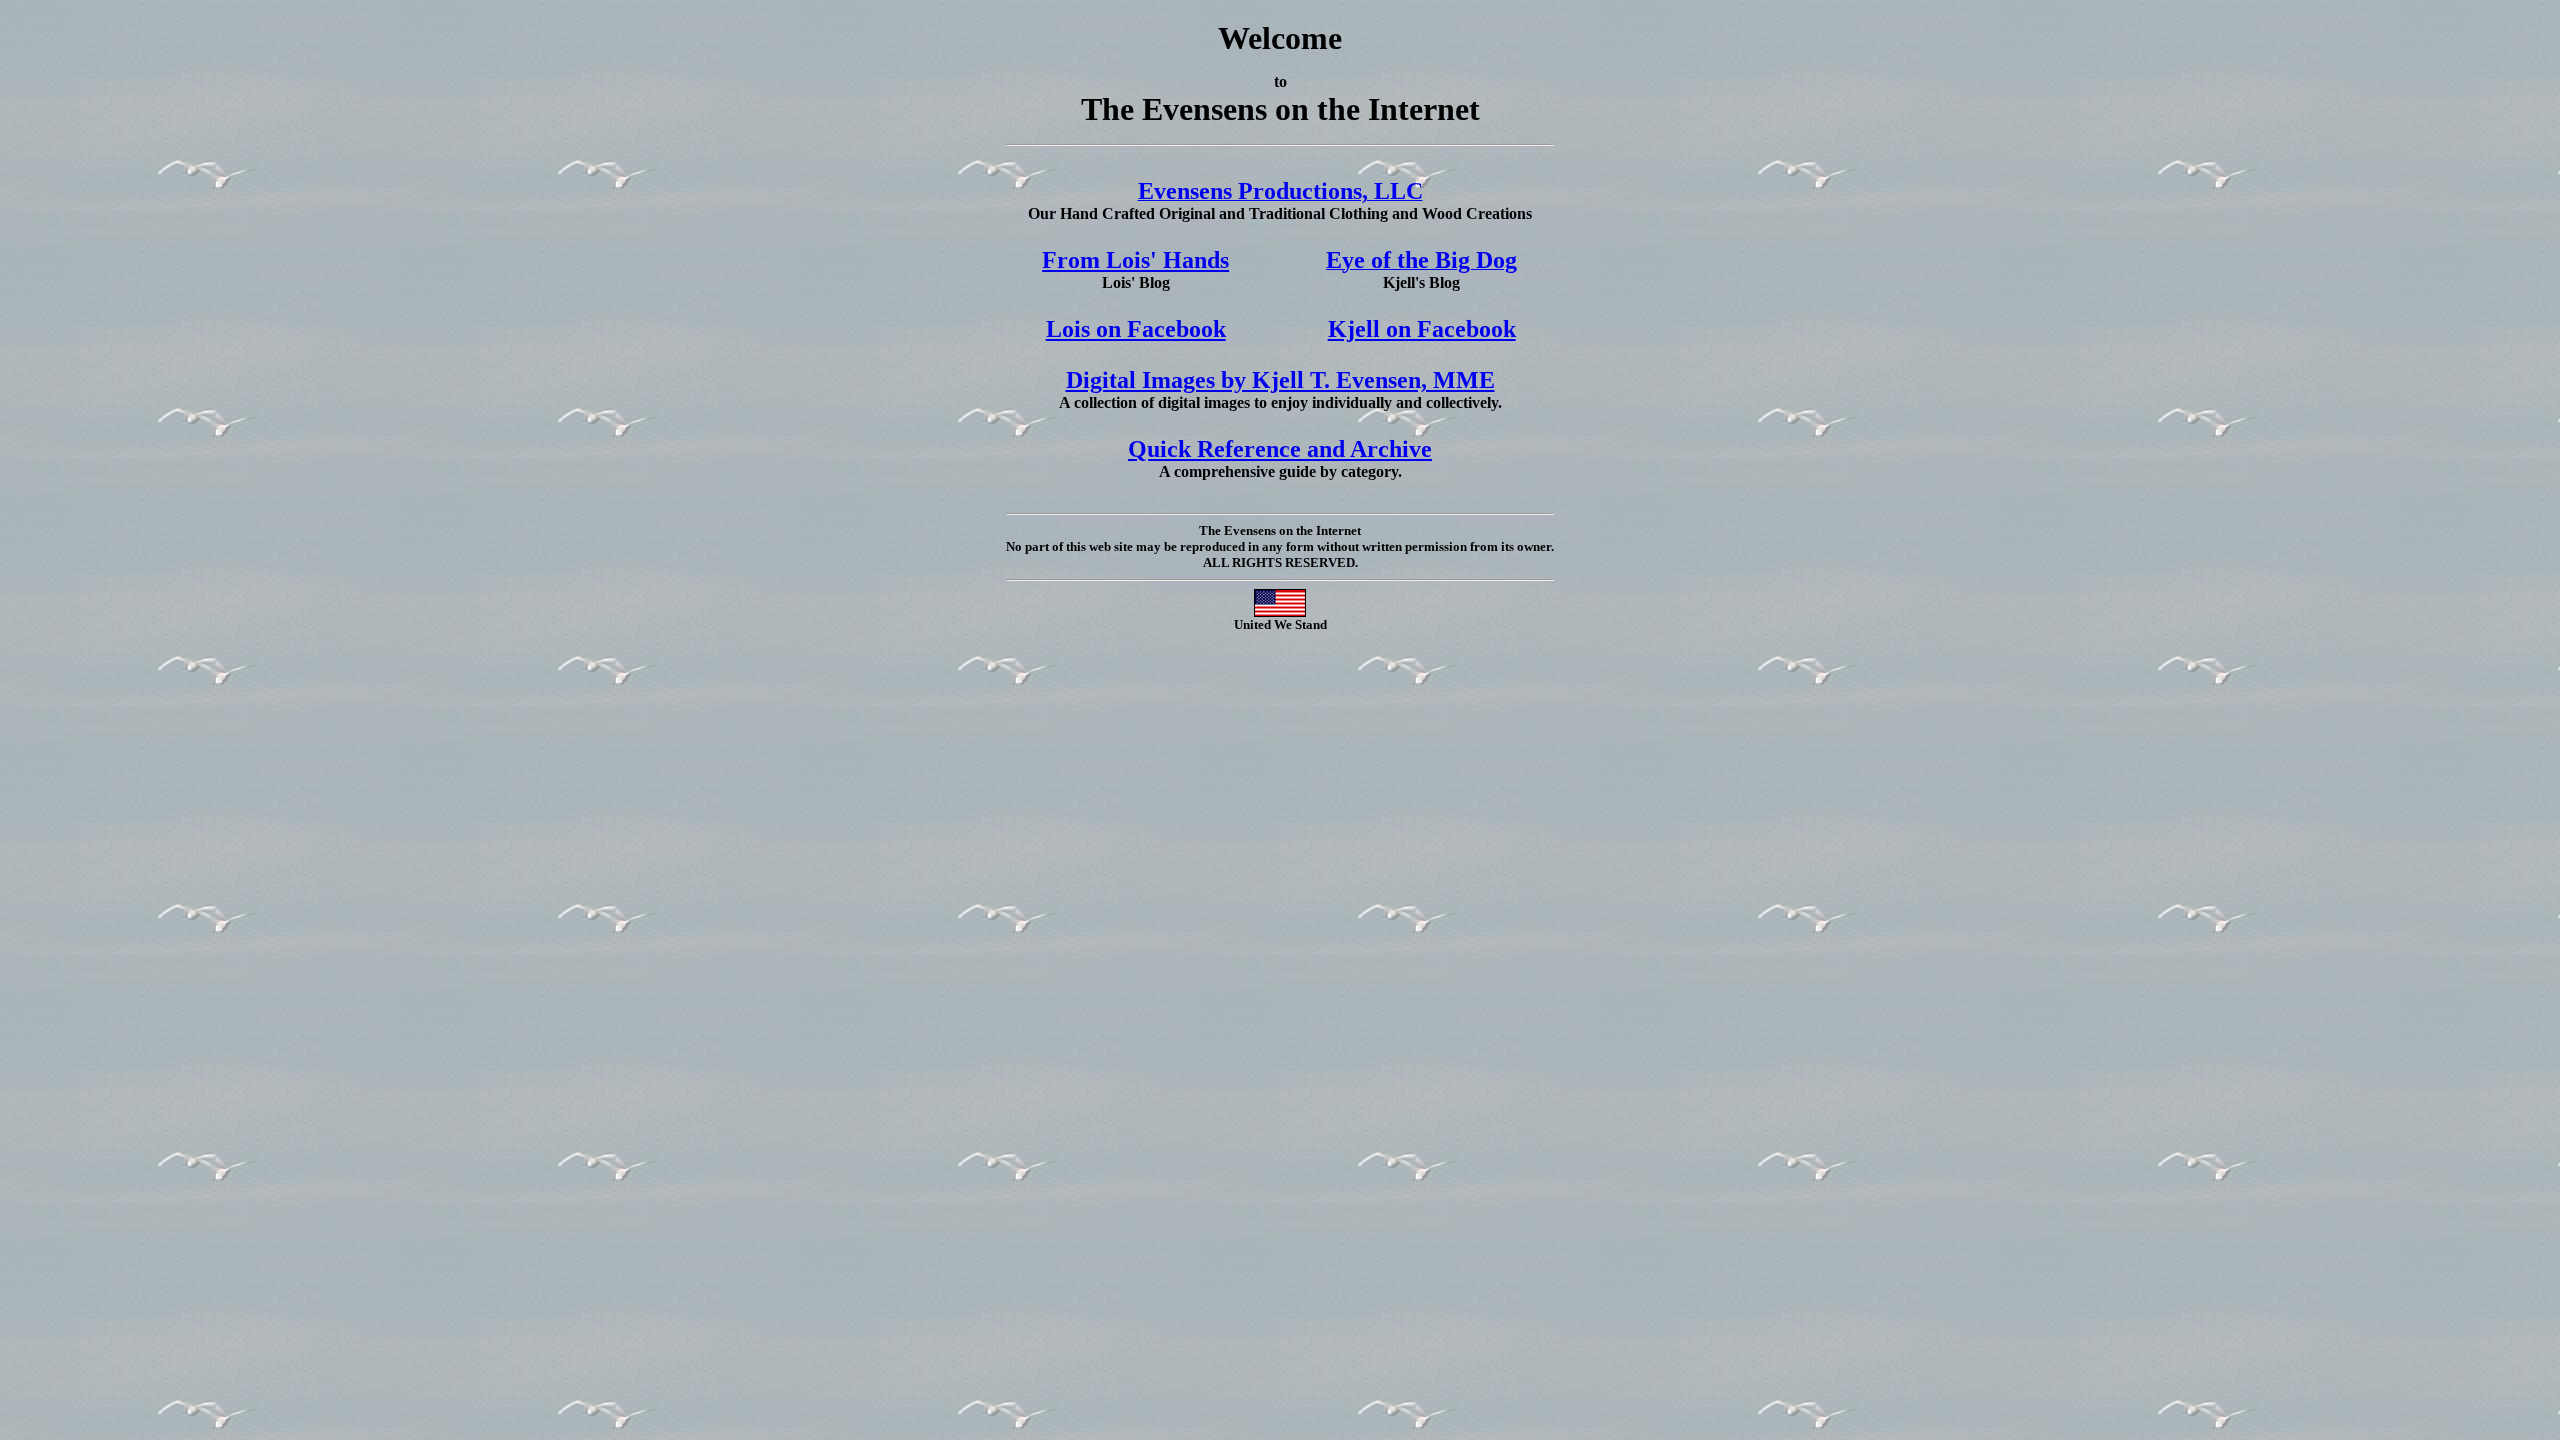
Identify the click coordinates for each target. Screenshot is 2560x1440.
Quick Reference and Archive (1280, 449)
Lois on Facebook (1136, 329)
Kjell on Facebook (1422, 329)
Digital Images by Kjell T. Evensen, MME (1280, 380)
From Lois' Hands (1135, 260)
